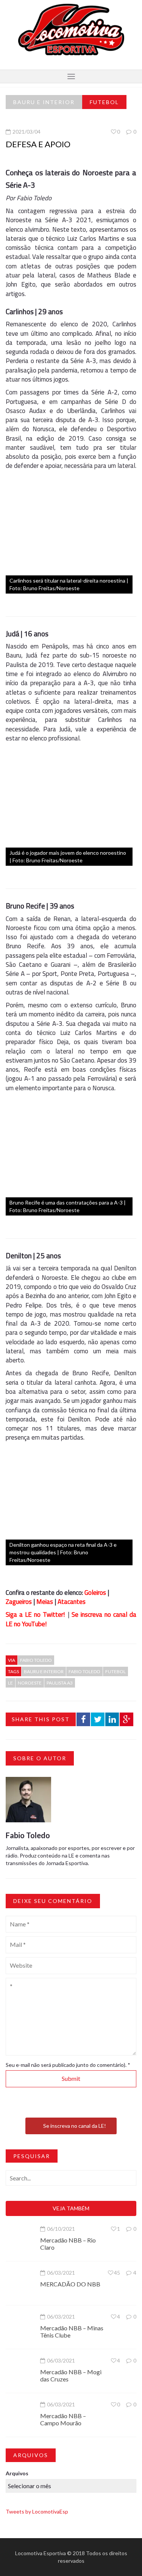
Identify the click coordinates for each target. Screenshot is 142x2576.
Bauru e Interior (44, 102)
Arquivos (17, 2473)
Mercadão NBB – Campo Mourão (63, 2419)
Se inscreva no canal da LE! (75, 2126)
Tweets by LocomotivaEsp (37, 2511)
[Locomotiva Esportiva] (71, 29)
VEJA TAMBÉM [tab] (71, 2208)
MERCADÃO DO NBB (70, 2284)
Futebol (104, 102)
